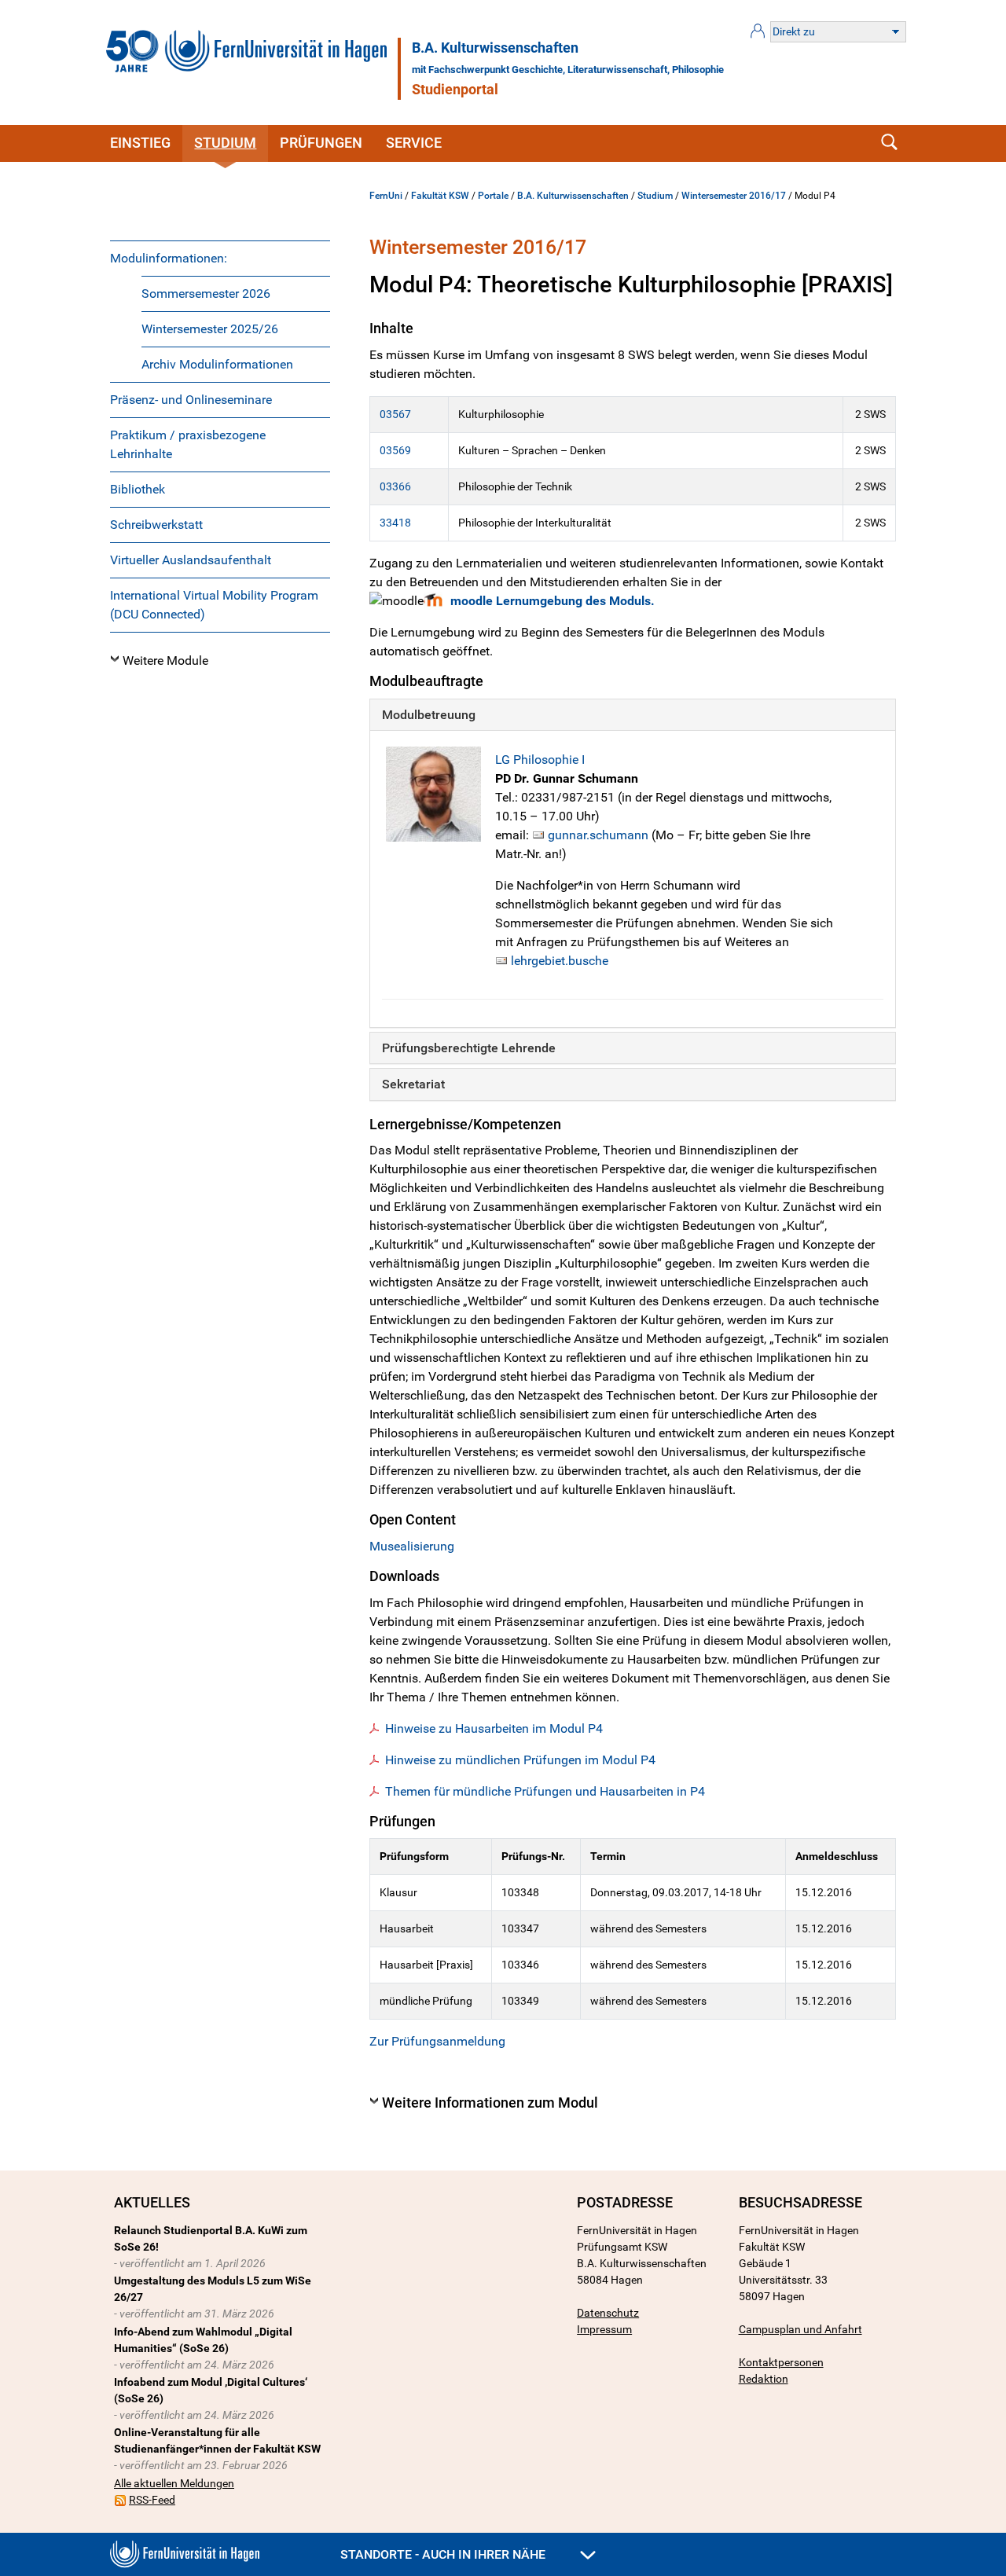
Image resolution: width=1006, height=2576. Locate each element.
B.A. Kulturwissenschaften (495, 48)
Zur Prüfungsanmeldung (437, 2041)
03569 (395, 450)
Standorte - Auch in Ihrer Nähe (444, 2554)
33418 (395, 523)
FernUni (386, 196)
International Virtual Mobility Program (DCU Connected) (214, 605)
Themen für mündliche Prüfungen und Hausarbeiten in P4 (545, 1791)
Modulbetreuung (429, 715)
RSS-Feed (152, 2500)
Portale (493, 196)
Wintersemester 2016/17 (734, 196)
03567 (395, 414)
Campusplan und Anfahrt (800, 2329)
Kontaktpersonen (781, 2362)
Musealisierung (412, 1546)
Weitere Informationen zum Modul (490, 2103)
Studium (225, 143)
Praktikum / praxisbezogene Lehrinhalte (188, 444)
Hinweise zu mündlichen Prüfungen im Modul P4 (520, 1760)
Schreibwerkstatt (156, 525)
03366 (395, 486)
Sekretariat (413, 1084)
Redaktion (764, 2379)
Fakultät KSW (440, 196)
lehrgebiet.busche (560, 961)
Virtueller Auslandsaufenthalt (191, 560)
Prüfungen (321, 143)
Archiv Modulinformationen (217, 364)
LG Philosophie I (540, 760)
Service (414, 143)
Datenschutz (608, 2313)
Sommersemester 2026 (206, 294)
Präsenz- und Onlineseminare (191, 400)
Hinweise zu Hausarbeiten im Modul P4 (494, 1728)
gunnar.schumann (598, 835)
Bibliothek (138, 489)
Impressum (604, 2329)
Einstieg (140, 143)
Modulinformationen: (169, 258)
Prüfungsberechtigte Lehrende (469, 1048)
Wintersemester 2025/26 (210, 329)
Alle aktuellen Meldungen (174, 2483)
